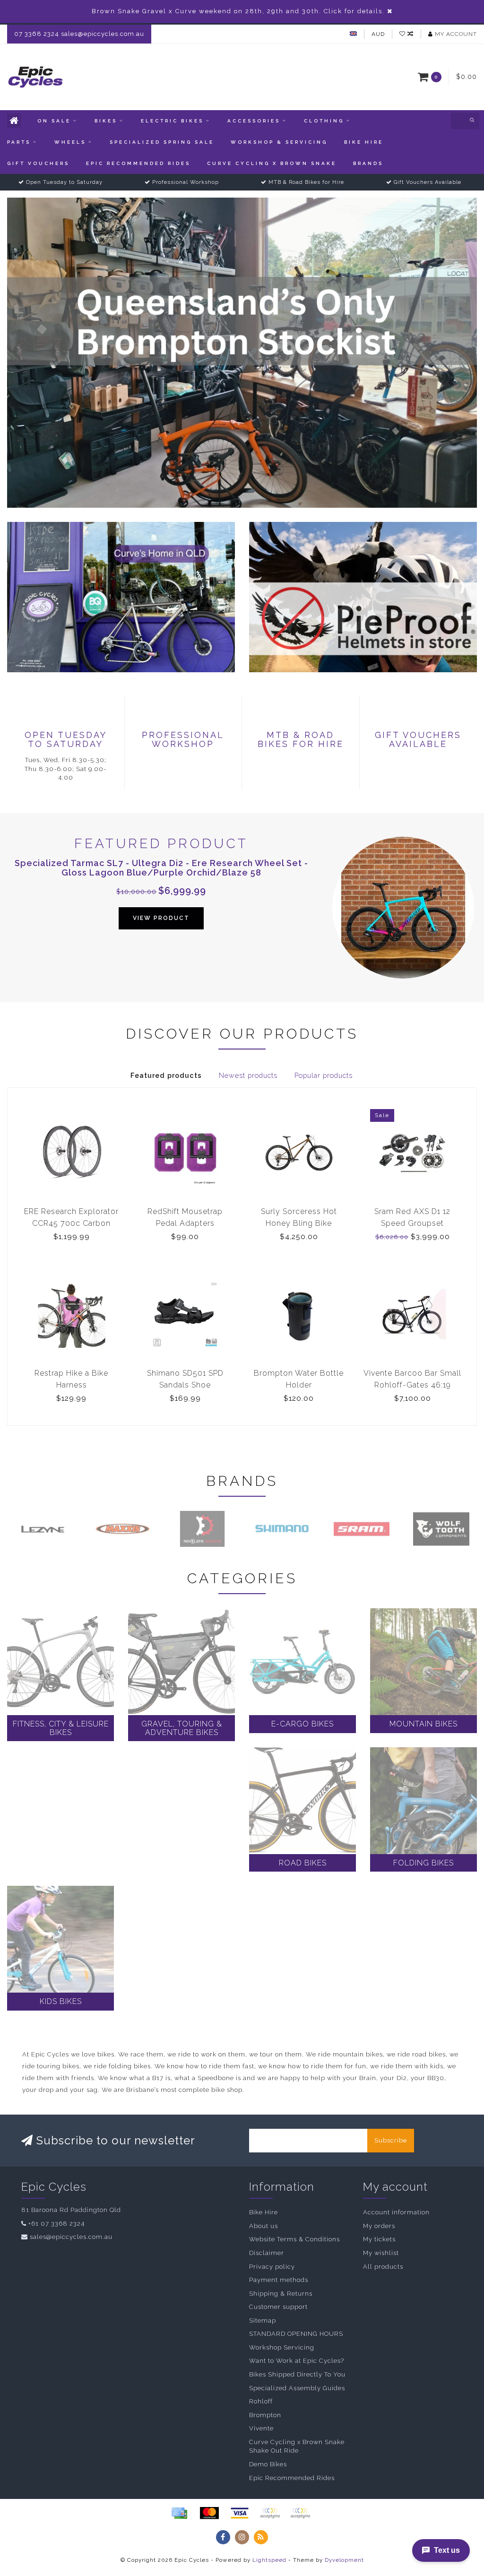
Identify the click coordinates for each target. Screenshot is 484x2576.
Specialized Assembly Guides (297, 2388)
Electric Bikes (172, 121)
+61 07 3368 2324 (56, 2224)
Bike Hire (364, 142)
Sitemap (263, 2320)
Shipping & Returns (281, 2294)
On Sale (54, 121)
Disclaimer (267, 2253)
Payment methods (279, 2280)
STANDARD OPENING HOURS (296, 2334)
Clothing (324, 121)
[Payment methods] (179, 2513)
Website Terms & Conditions (294, 2239)
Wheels (70, 142)
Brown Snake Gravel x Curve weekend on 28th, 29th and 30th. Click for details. (238, 11)
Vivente (261, 2428)
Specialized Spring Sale (162, 142)
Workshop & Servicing (279, 142)
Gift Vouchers (38, 163)
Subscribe (391, 2140)
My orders (379, 2226)
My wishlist (381, 2253)
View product (161, 918)
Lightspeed (269, 2560)
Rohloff (261, 2401)
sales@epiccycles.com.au (71, 2237)
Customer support (278, 2307)
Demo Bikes (268, 2464)
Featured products (166, 1076)
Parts (19, 142)
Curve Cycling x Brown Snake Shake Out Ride (297, 2446)
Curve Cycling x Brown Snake (272, 163)
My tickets (379, 2239)
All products (383, 2267)
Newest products (248, 1076)
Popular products (324, 1076)
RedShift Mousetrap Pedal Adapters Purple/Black (185, 1223)
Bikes (106, 121)
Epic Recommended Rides (138, 163)
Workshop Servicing (282, 2347)
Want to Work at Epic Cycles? (297, 2361)
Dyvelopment (344, 2560)
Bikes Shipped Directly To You (297, 2374)
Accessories (254, 121)
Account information (396, 2212)
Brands (368, 163)
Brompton (265, 2415)
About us (264, 2226)
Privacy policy (272, 2267)
